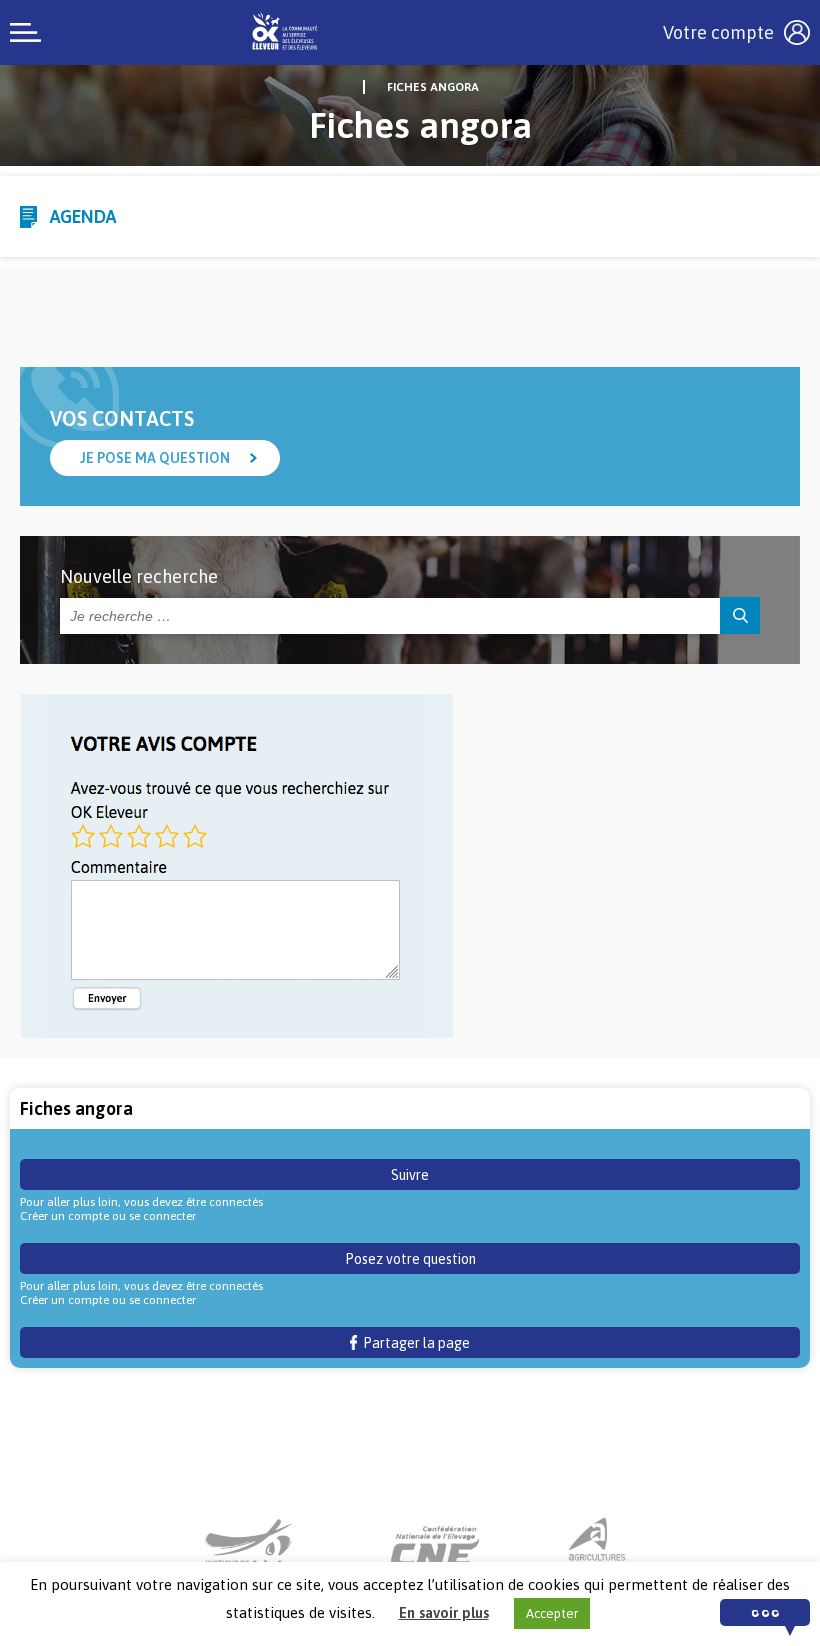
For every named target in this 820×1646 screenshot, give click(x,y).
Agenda (83, 216)
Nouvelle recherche (139, 576)
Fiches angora (433, 87)
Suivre (410, 1175)
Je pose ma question (155, 458)
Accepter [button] (552, 1613)
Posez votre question (410, 1259)
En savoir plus (444, 1612)
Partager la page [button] (413, 1343)
